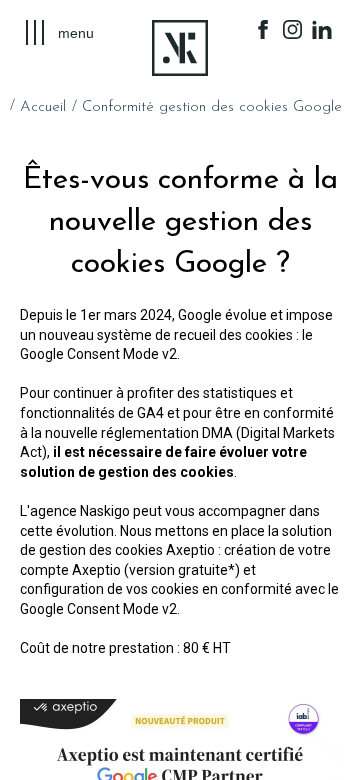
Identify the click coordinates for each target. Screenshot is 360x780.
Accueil (43, 107)
